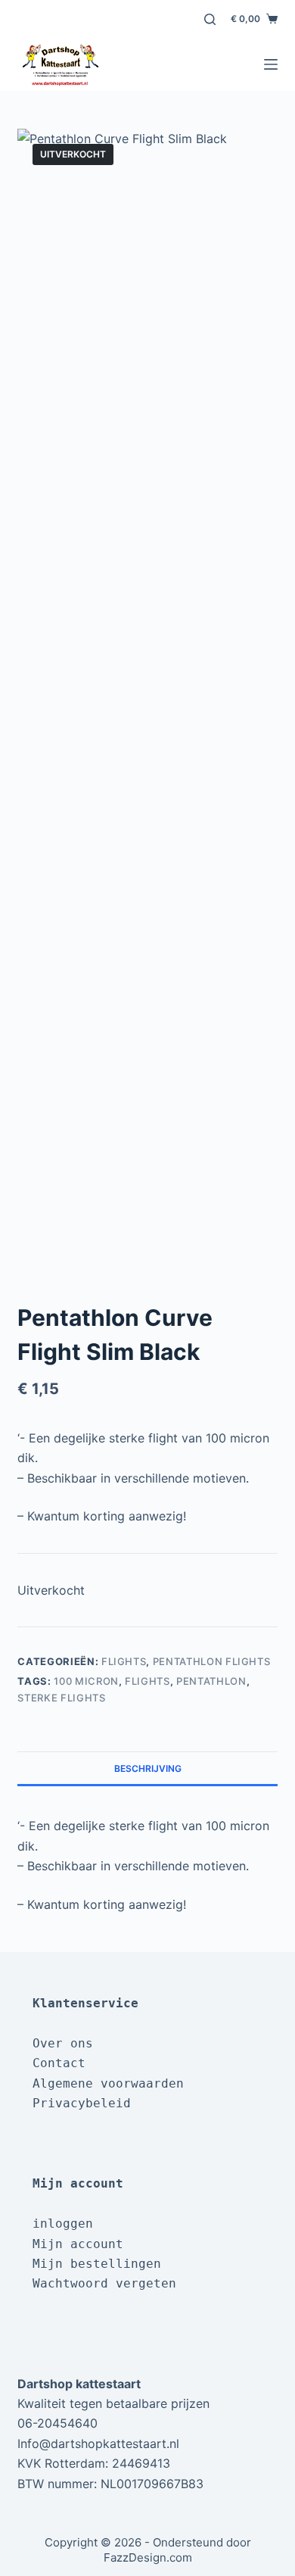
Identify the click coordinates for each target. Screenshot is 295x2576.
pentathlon (211, 1681)
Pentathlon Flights (212, 1661)
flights (147, 1681)
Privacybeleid (82, 2103)
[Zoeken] (210, 19)
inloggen (63, 2224)
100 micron (86, 1681)
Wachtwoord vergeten (104, 2283)
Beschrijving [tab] (148, 1768)
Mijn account (78, 2244)
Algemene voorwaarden (108, 2083)
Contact (59, 2063)
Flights (124, 1661)
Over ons (63, 2043)
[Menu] (271, 64)
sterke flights (61, 1698)
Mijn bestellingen (97, 2264)
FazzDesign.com (148, 2557)
